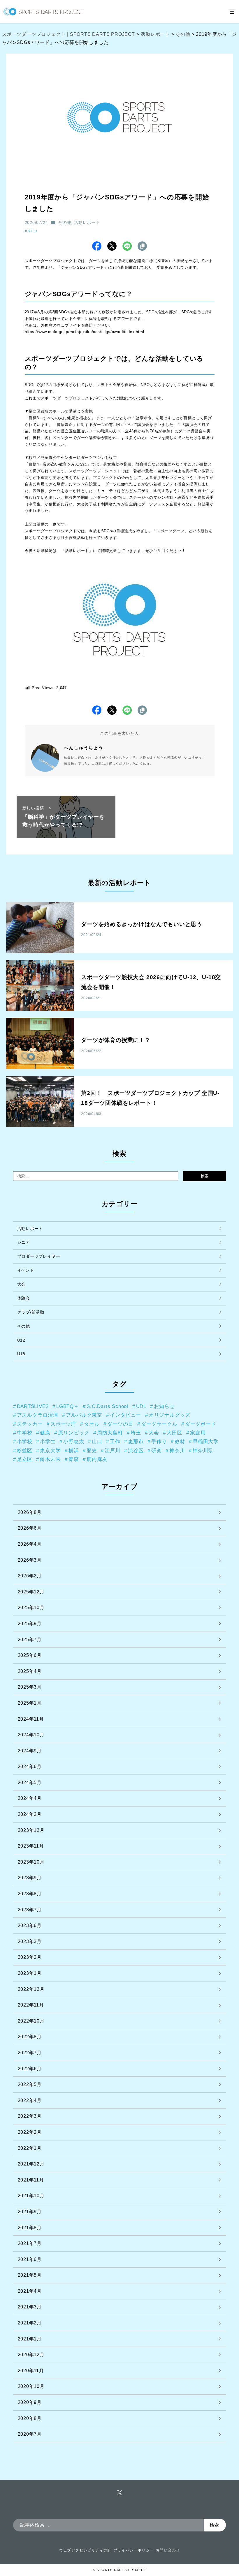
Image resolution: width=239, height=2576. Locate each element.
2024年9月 (30, 1751)
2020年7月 (30, 2434)
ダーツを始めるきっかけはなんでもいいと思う (142, 924)
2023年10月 (31, 1862)
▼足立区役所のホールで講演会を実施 (59, 411)
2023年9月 (30, 1878)
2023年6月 (30, 1925)
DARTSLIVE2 (33, 1406)
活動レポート (87, 222)
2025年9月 (30, 1624)
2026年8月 (30, 1512)
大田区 (174, 1433)
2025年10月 (31, 1608)
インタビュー (125, 1415)
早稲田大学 (206, 1441)
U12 (21, 1340)
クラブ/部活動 (31, 1312)
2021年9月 (30, 2212)
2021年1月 (30, 2339)
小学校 (25, 1441)
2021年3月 (30, 2307)
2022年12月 (31, 1989)
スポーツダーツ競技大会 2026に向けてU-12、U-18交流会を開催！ (151, 982)
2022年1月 (30, 2148)
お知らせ (164, 1406)
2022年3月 (30, 2116)
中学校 (25, 1433)
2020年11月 (31, 2371)
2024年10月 (31, 1735)
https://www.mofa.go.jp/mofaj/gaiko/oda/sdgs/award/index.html (85, 332)
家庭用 (198, 1433)
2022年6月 (30, 2069)
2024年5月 (30, 1782)
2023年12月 (31, 1830)
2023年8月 (30, 1894)
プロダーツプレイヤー (39, 1256)
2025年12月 (31, 1592)
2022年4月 (30, 2100)
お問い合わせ (168, 2550)
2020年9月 (30, 2402)
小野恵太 (74, 1441)
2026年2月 (30, 1576)
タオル (92, 1424)
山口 (97, 1441)
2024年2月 (30, 1814)
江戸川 (112, 1450)
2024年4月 (30, 1798)
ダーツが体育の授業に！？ (116, 1040)
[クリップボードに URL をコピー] (142, 246)
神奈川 (177, 1450)
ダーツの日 (120, 1424)
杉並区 (25, 1450)
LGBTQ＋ (68, 1406)
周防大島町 (110, 1433)
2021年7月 (30, 2243)
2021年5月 (30, 2275)
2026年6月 (30, 1528)
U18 (21, 1354)
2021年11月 (31, 2180)
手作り (159, 1441)
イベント (26, 1270)
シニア (24, 1242)
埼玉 (136, 1433)
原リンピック (74, 1433)
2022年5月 (30, 2084)
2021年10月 (31, 2196)
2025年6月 (30, 1655)
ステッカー (30, 1424)
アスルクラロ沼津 (38, 1415)
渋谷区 (136, 1450)
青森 (74, 1459)
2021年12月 (31, 2164)
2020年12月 (31, 2355)
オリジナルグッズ (170, 1415)
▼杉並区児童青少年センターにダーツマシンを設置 (71, 458)
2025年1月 (30, 1703)
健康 (45, 1433)
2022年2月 (30, 2132)
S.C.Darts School (107, 1406)
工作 (115, 1441)
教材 (180, 1441)
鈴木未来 (50, 1459)
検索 (205, 1176)
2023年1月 (30, 1973)
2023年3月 (30, 1941)
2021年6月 (30, 2259)
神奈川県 (203, 1450)
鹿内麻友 (97, 1459)
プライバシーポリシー (133, 2550)
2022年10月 (31, 2021)
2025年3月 (30, 1687)
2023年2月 (30, 1957)
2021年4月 (30, 2291)
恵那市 (136, 1441)
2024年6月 (30, 1766)
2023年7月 (30, 1910)
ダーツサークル (159, 1424)
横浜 (74, 1450)
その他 (65, 222)
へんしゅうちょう (83, 748)
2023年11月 (31, 1846)
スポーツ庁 (63, 1424)
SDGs (32, 231)
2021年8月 (30, 2228)
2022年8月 (30, 2037)
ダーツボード (201, 1424)
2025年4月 (30, 1671)
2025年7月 (30, 1640)
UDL (141, 1406)
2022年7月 (30, 2053)
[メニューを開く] (232, 12)
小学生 (48, 1441)
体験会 (24, 1298)
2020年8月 (30, 2418)
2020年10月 (31, 2386)
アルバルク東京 (84, 1415)
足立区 (25, 1459)
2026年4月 (30, 1544)
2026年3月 (30, 1560)
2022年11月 (31, 2005)
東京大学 (50, 1450)
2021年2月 (30, 2323)
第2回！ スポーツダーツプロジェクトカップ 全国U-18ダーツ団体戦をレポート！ (150, 1098)
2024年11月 (31, 1719)
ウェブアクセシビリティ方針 (85, 2550)
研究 (157, 1450)
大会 (22, 1284)
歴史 (92, 1450)
